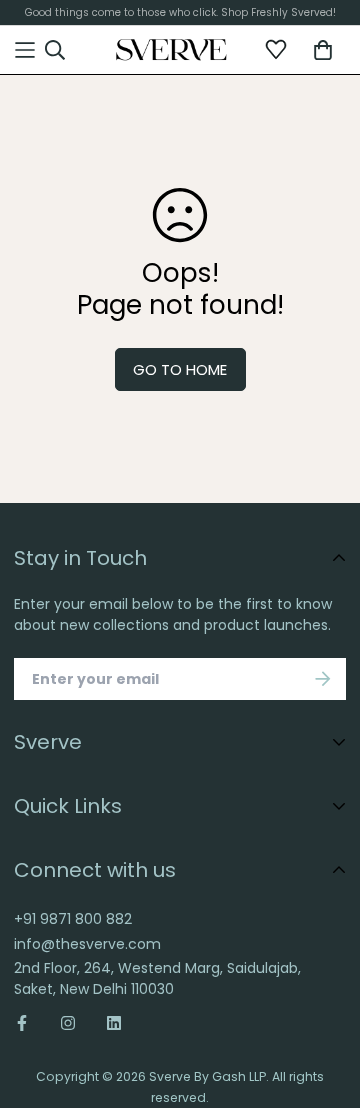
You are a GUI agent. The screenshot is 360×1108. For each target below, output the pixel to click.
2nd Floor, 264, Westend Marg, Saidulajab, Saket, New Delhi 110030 (157, 978)
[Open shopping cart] (323, 50)
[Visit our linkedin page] (114, 1023)
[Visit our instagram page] (68, 1023)
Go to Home (180, 369)
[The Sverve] (171, 50)
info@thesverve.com (87, 944)
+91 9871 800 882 (73, 919)
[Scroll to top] (326, 988)
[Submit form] (323, 679)
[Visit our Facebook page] (29, 1023)
